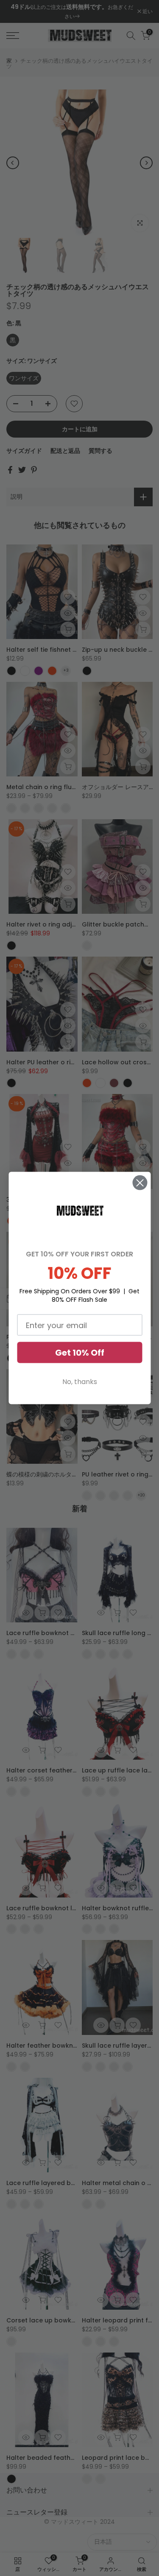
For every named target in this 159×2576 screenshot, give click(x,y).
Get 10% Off (80, 1353)
